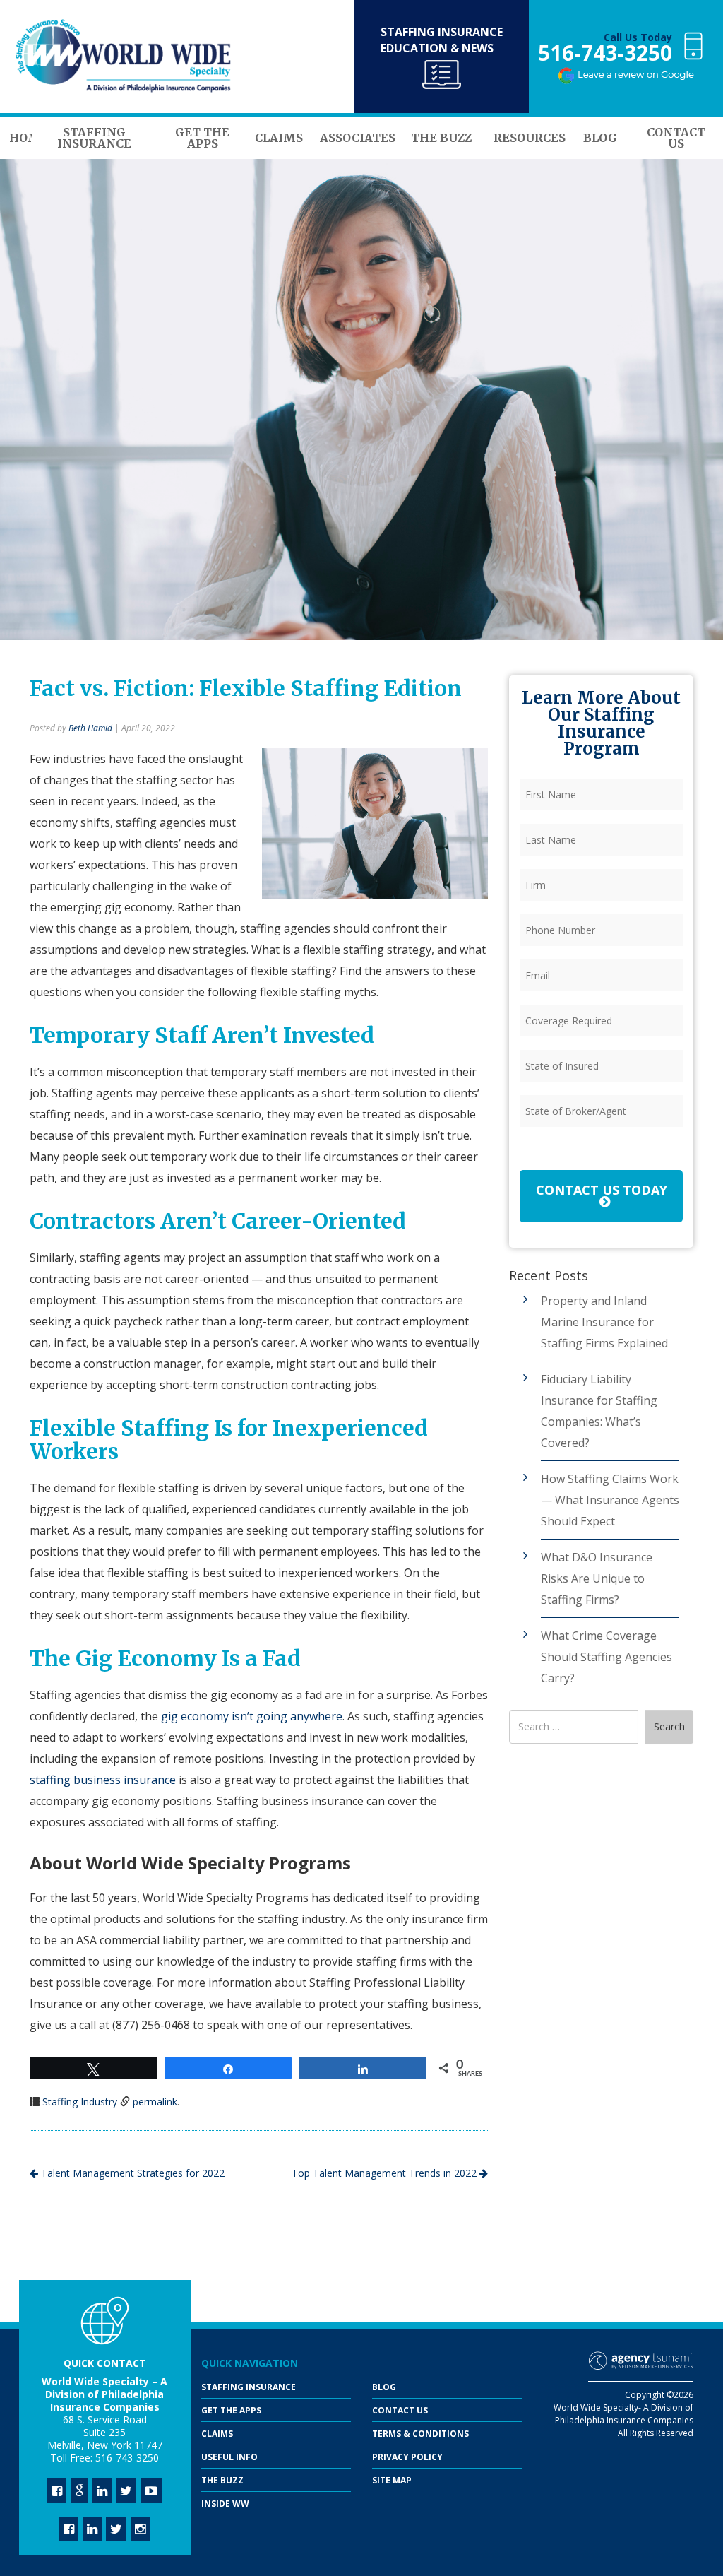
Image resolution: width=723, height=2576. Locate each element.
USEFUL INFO (229, 2457)
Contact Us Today (602, 1190)
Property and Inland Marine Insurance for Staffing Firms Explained (604, 1322)
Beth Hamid (90, 728)
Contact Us (400, 2410)
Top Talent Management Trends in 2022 (386, 2173)
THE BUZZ (222, 2480)
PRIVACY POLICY (407, 2457)
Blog (384, 2387)
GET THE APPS (231, 2410)
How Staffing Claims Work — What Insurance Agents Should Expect (610, 1500)
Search (669, 1726)
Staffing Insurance (249, 2387)
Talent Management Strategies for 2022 (131, 2173)
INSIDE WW (225, 2504)
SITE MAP (392, 2480)
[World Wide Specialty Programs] (124, 57)
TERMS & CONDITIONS (420, 2434)
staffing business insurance (103, 1780)
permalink (155, 2102)
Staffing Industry (80, 2102)
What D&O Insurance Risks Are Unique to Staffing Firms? (597, 1578)
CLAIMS (217, 2434)
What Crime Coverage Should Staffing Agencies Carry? (607, 1657)
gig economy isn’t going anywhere (252, 1716)
